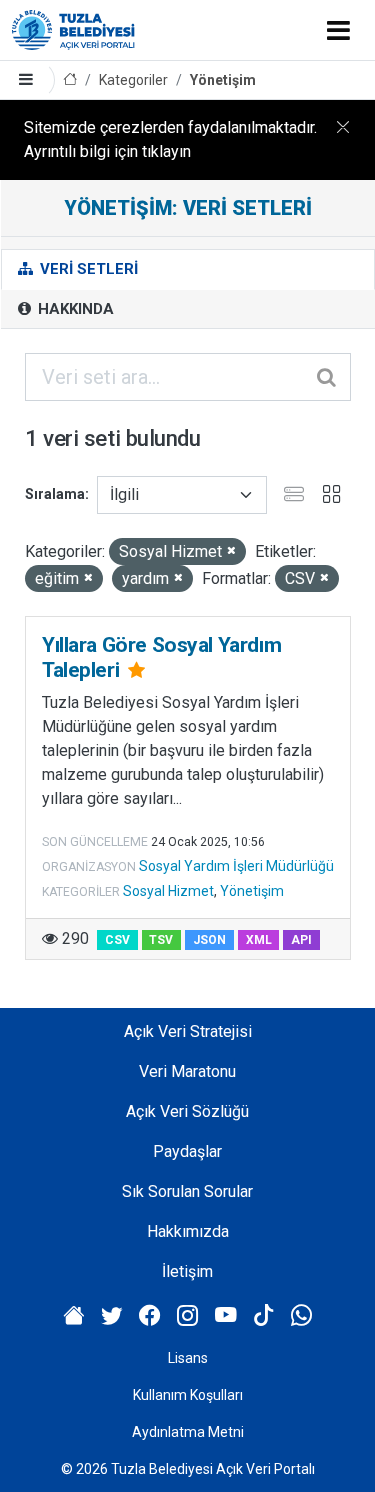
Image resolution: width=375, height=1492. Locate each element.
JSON (209, 940)
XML (259, 940)
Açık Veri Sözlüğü (187, 1111)
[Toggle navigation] (338, 30)
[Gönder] (328, 377)
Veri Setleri (87, 269)
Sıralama (55, 494)
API (301, 940)
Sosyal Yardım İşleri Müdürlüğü (236, 866)
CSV (117, 940)
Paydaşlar (187, 1151)
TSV (161, 940)
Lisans (188, 1358)
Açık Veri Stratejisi (188, 1031)
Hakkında (74, 309)
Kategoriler (133, 80)
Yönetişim (223, 80)
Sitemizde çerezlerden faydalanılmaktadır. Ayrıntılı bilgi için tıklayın (170, 139)
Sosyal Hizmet (168, 891)
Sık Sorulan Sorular (187, 1191)
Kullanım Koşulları (188, 1395)
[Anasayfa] (70, 80)
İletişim (187, 1271)
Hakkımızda (188, 1231)
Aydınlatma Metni (188, 1432)
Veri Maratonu (187, 1071)
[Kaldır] (231, 551)
